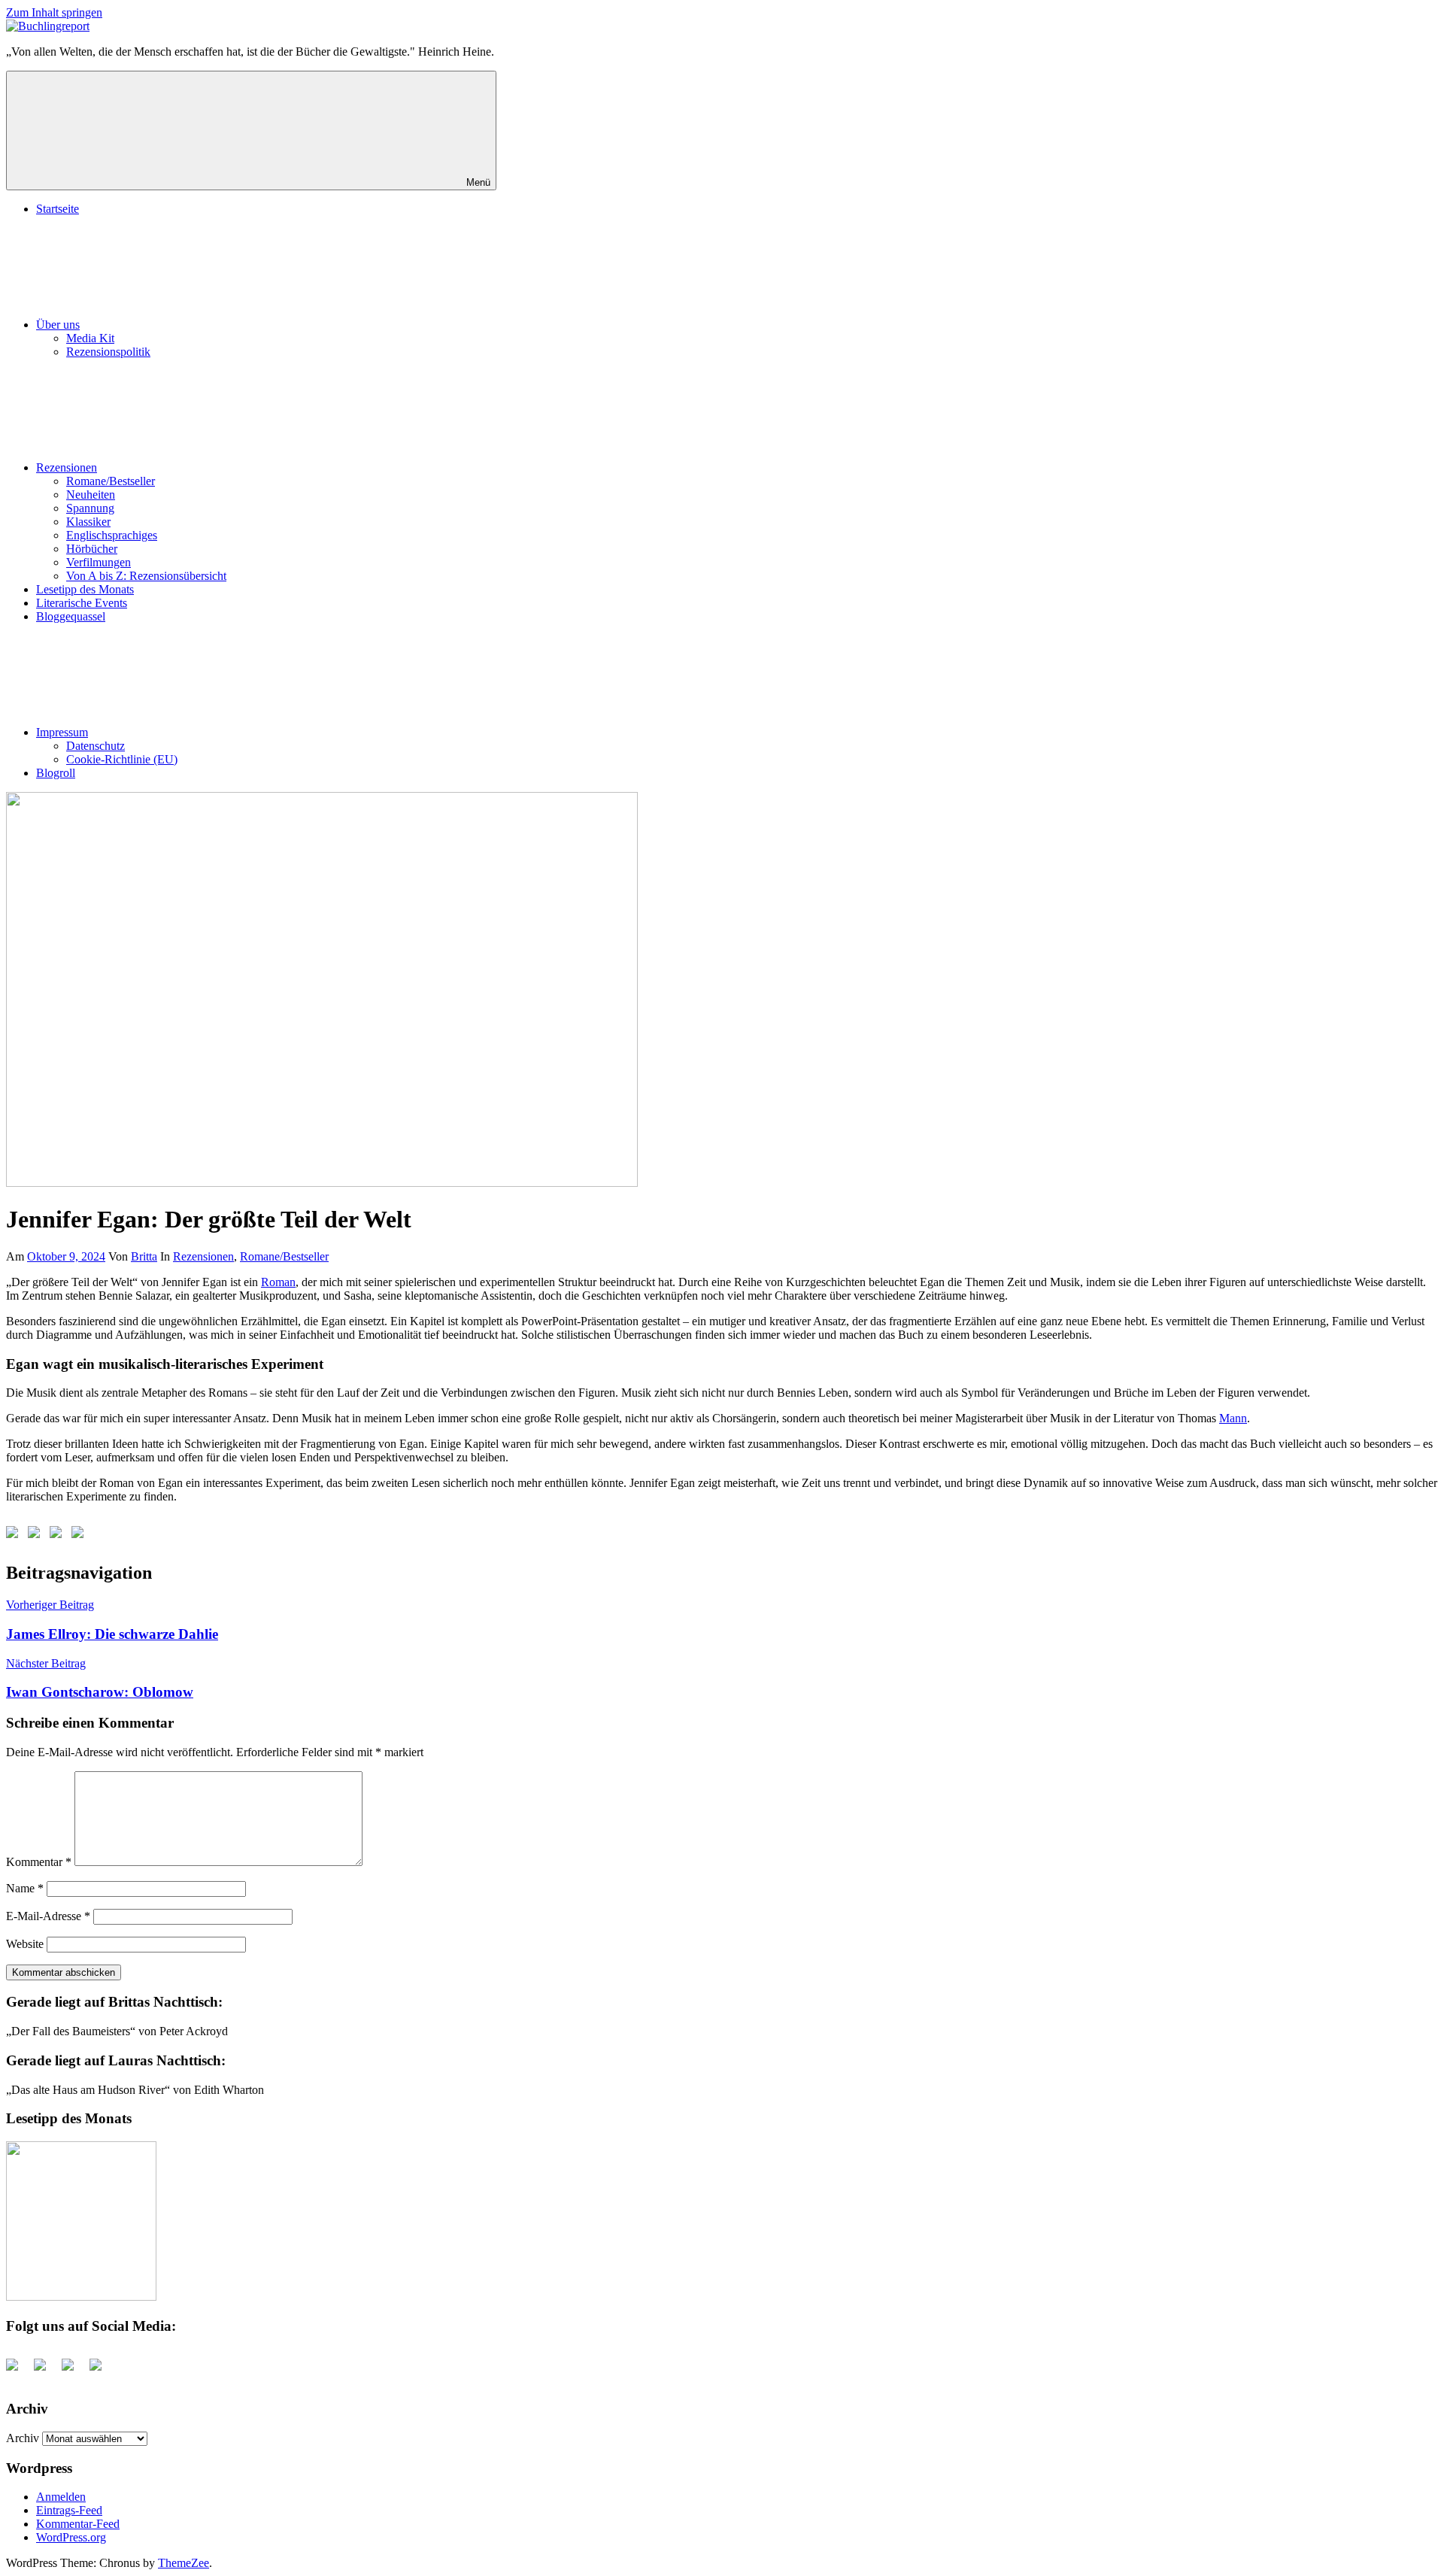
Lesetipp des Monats (85, 589)
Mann (1233, 1418)
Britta (144, 1256)
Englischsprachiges (112, 535)
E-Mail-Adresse (48, 1916)
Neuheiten (91, 495)
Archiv (23, 2438)
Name (25, 1888)
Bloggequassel (71, 616)
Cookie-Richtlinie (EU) (122, 759)
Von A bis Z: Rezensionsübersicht (146, 576)
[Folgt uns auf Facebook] (15, 1535)
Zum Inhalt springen (54, 12)
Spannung (90, 508)
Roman (278, 1282)
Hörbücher (92, 549)
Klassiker (88, 522)
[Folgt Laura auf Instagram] (80, 1535)
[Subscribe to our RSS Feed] (59, 1535)
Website (25, 1944)
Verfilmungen (99, 562)
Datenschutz (96, 746)
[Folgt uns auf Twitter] (37, 1535)
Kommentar (39, 1862)
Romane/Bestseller (111, 481)
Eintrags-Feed (69, 2510)
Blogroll (56, 773)
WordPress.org (71, 2537)
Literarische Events (82, 603)
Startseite (58, 209)
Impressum (62, 732)
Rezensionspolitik (108, 352)
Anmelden (61, 2497)
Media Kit (90, 338)
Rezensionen (67, 467)
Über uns (58, 325)
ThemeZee (184, 2563)
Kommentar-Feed (78, 2524)
